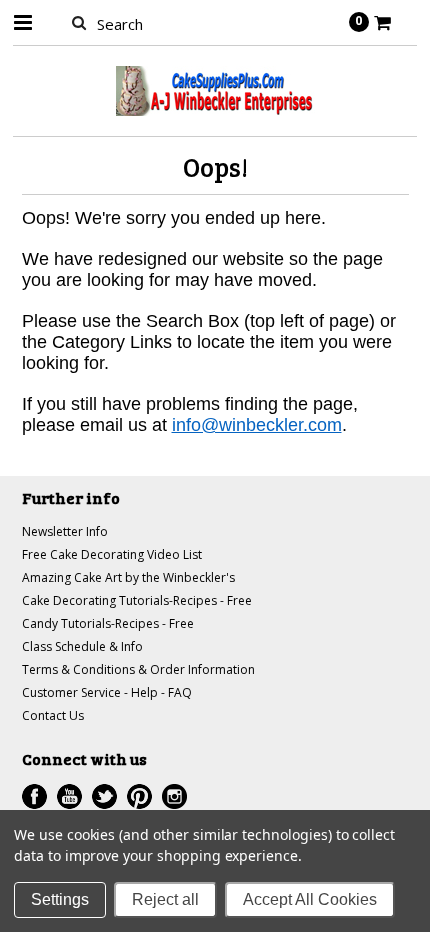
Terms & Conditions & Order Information (138, 669)
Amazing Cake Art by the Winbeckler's (128, 577)
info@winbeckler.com (257, 425)
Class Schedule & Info (82, 646)
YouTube (69, 796)
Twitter (104, 796)
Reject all (165, 899)
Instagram (174, 796)
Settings (60, 899)
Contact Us (53, 715)
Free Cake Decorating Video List (112, 554)
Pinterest (139, 796)
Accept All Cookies (310, 899)
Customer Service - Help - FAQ (107, 692)
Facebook (34, 796)
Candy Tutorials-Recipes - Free (108, 623)
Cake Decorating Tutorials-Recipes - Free (137, 600)
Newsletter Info (65, 531)
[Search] (79, 22)
